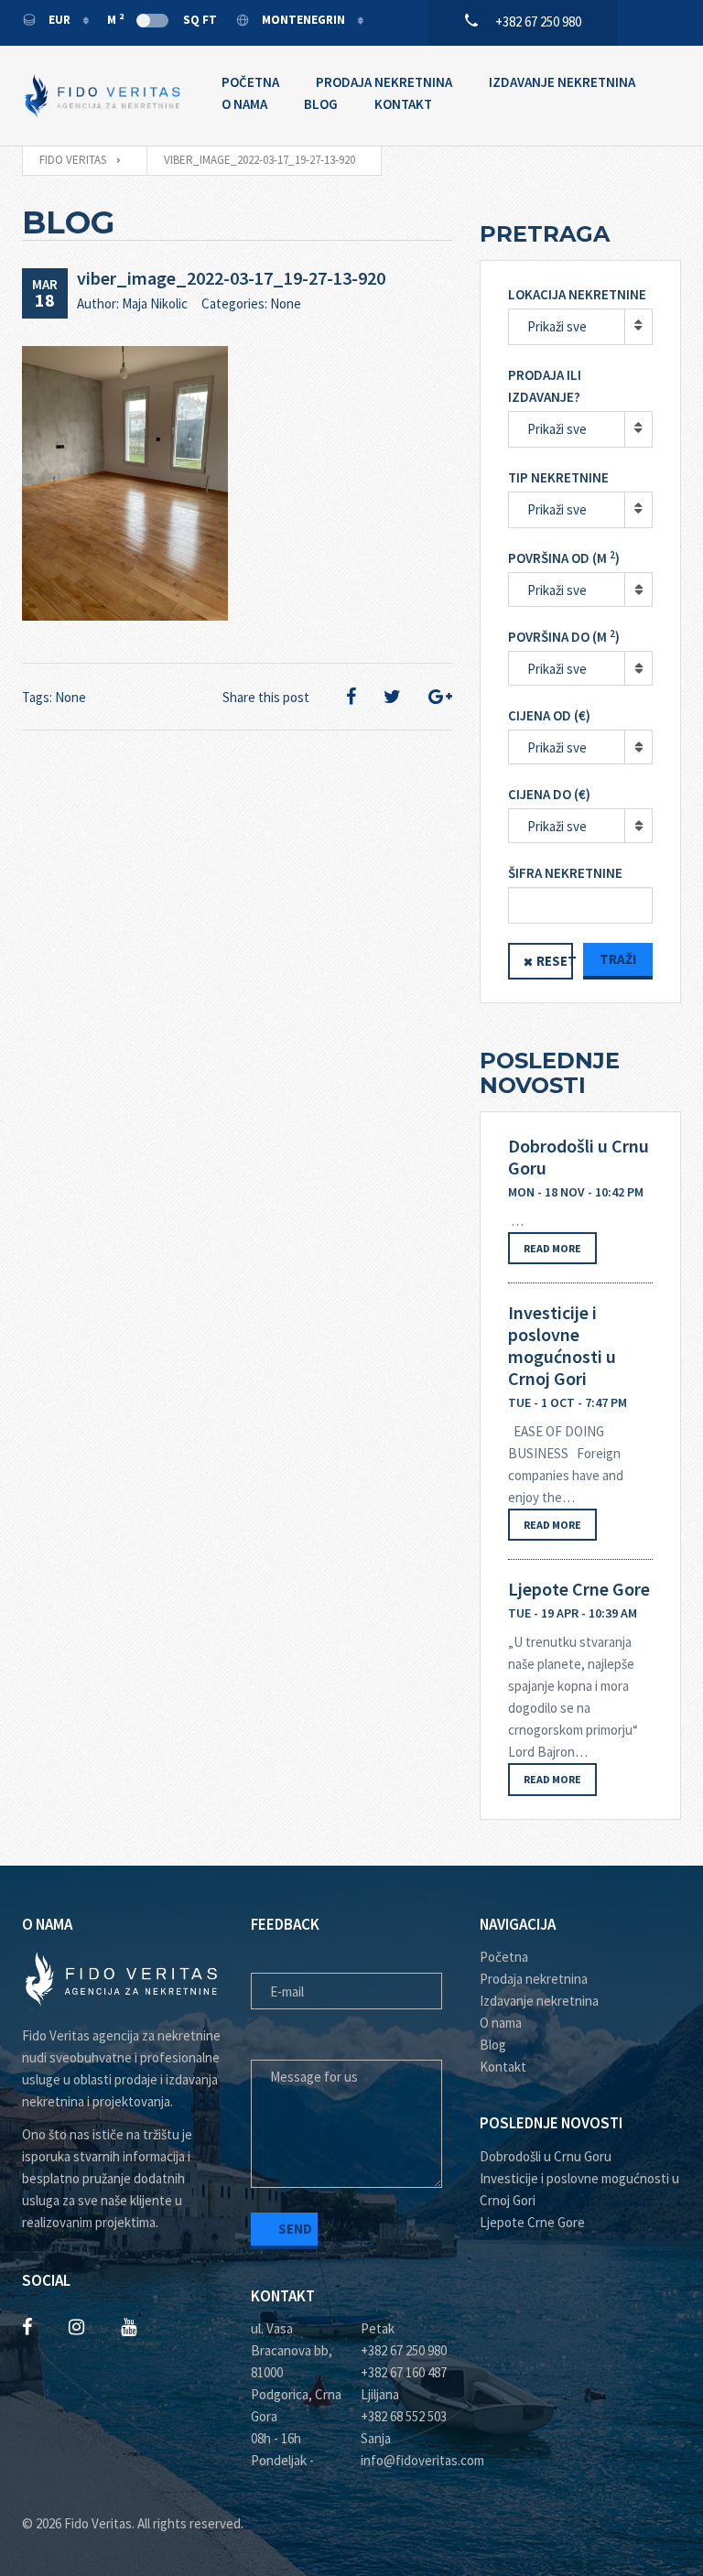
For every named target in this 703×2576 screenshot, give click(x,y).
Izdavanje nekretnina (562, 82)
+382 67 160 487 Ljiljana (404, 2383)
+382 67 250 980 (404, 2350)
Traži (618, 959)
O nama (244, 104)
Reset (555, 961)
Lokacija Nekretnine (577, 294)
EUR (59, 20)
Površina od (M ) (564, 558)
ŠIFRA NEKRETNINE (565, 873)
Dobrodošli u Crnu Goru (579, 1157)
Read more (552, 1248)
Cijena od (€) (549, 715)
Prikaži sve (557, 326)
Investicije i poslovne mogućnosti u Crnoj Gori (562, 1346)
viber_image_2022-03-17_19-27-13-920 (231, 278)
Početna (250, 82)
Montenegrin (303, 20)
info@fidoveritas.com (406, 2460)
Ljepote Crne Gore (579, 1589)
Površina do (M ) (564, 637)
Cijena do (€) (549, 794)
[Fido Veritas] (103, 96)
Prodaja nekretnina (384, 82)
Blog (321, 104)
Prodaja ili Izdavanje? (545, 386)
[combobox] (580, 590)
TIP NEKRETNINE (558, 477)
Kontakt (403, 104)
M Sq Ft (162, 19)
